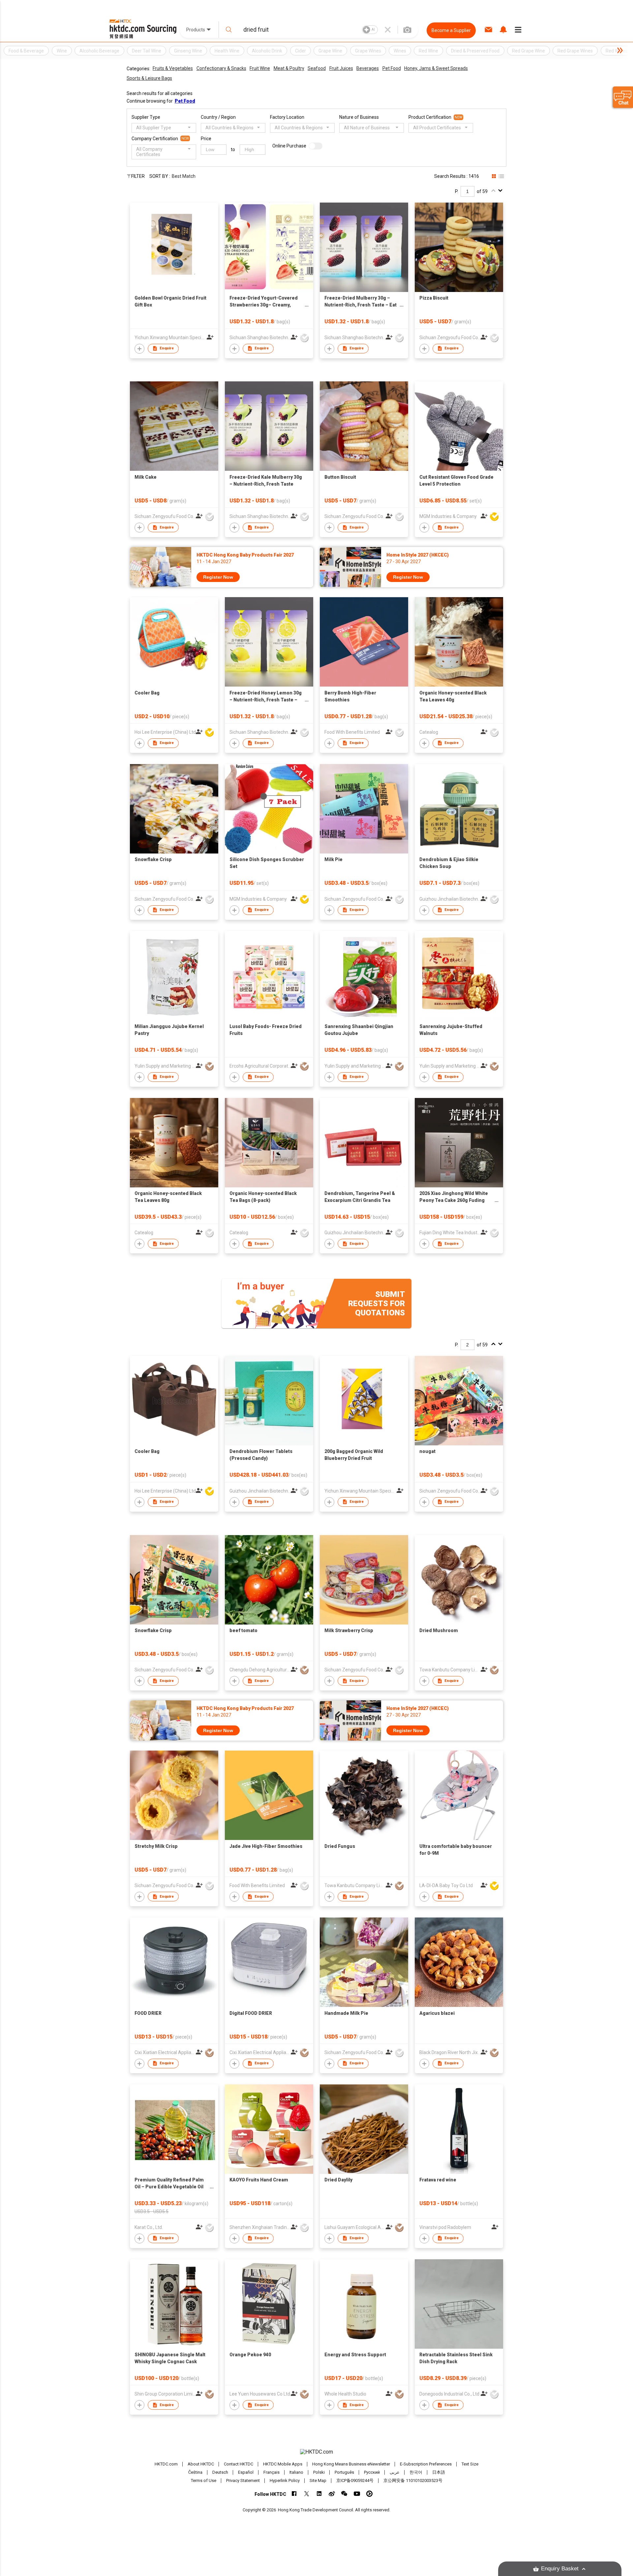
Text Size (470, 2464)
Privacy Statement (243, 2480)
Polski (319, 2472)
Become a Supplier (451, 30)
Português (344, 2472)
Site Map (318, 2480)
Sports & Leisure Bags (149, 78)
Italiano (296, 2472)
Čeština (195, 2472)
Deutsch (220, 2472)
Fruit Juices (341, 68)
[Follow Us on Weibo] (332, 2494)
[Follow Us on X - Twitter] (307, 2494)
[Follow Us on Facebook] (294, 2494)
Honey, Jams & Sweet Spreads (436, 68)
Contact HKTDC (239, 2464)
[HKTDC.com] (316, 2452)
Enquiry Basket (560, 2569)
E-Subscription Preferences (426, 2464)
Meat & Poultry (289, 68)
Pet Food (392, 68)
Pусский (372, 2472)
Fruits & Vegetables (173, 68)
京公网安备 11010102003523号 (413, 2480)
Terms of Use (204, 2480)
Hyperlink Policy (285, 2480)
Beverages (368, 68)
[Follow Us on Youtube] (357, 2494)
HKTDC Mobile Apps (283, 2464)
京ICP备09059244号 (355, 2480)
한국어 (416, 2472)
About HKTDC (201, 2464)
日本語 (439, 2472)
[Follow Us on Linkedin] (319, 2494)
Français (271, 2472)
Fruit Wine (260, 68)
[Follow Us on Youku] (369, 2494)
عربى (395, 2472)
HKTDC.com (166, 2464)
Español (246, 2472)
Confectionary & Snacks (221, 68)
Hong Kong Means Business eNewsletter (351, 2464)
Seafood (317, 68)
